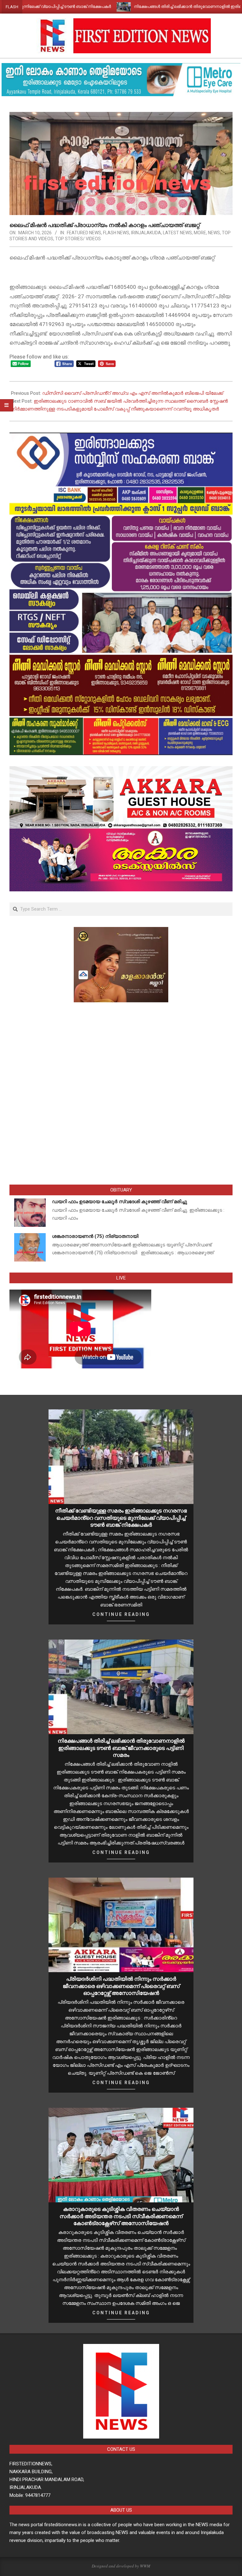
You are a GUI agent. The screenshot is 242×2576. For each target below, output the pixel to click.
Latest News (177, 233)
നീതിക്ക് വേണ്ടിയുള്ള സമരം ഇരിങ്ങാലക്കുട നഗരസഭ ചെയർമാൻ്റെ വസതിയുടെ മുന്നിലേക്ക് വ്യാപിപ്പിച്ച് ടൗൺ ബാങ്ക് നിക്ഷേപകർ (121, 1518)
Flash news (116, 233)
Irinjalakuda (146, 233)
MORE (200, 233)
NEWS (214, 233)
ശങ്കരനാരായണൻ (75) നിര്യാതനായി (95, 1236)
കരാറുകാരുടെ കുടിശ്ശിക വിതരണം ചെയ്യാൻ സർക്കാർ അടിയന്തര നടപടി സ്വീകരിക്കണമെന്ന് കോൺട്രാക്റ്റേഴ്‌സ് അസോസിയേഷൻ (121, 2216)
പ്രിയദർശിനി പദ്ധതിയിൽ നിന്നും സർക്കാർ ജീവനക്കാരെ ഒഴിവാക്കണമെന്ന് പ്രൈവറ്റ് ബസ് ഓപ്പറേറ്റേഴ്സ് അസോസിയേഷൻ (121, 1986)
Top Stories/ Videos (78, 239)
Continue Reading (121, 1614)
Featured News (84, 233)
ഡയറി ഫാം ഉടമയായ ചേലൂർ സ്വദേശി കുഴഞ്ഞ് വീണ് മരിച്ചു (120, 1202)
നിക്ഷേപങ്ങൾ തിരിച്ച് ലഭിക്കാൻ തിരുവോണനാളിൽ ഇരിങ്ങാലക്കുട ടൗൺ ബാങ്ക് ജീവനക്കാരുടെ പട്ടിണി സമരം (121, 1748)
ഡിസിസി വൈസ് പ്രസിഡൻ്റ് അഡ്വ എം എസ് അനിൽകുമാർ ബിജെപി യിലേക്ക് (133, 393)
